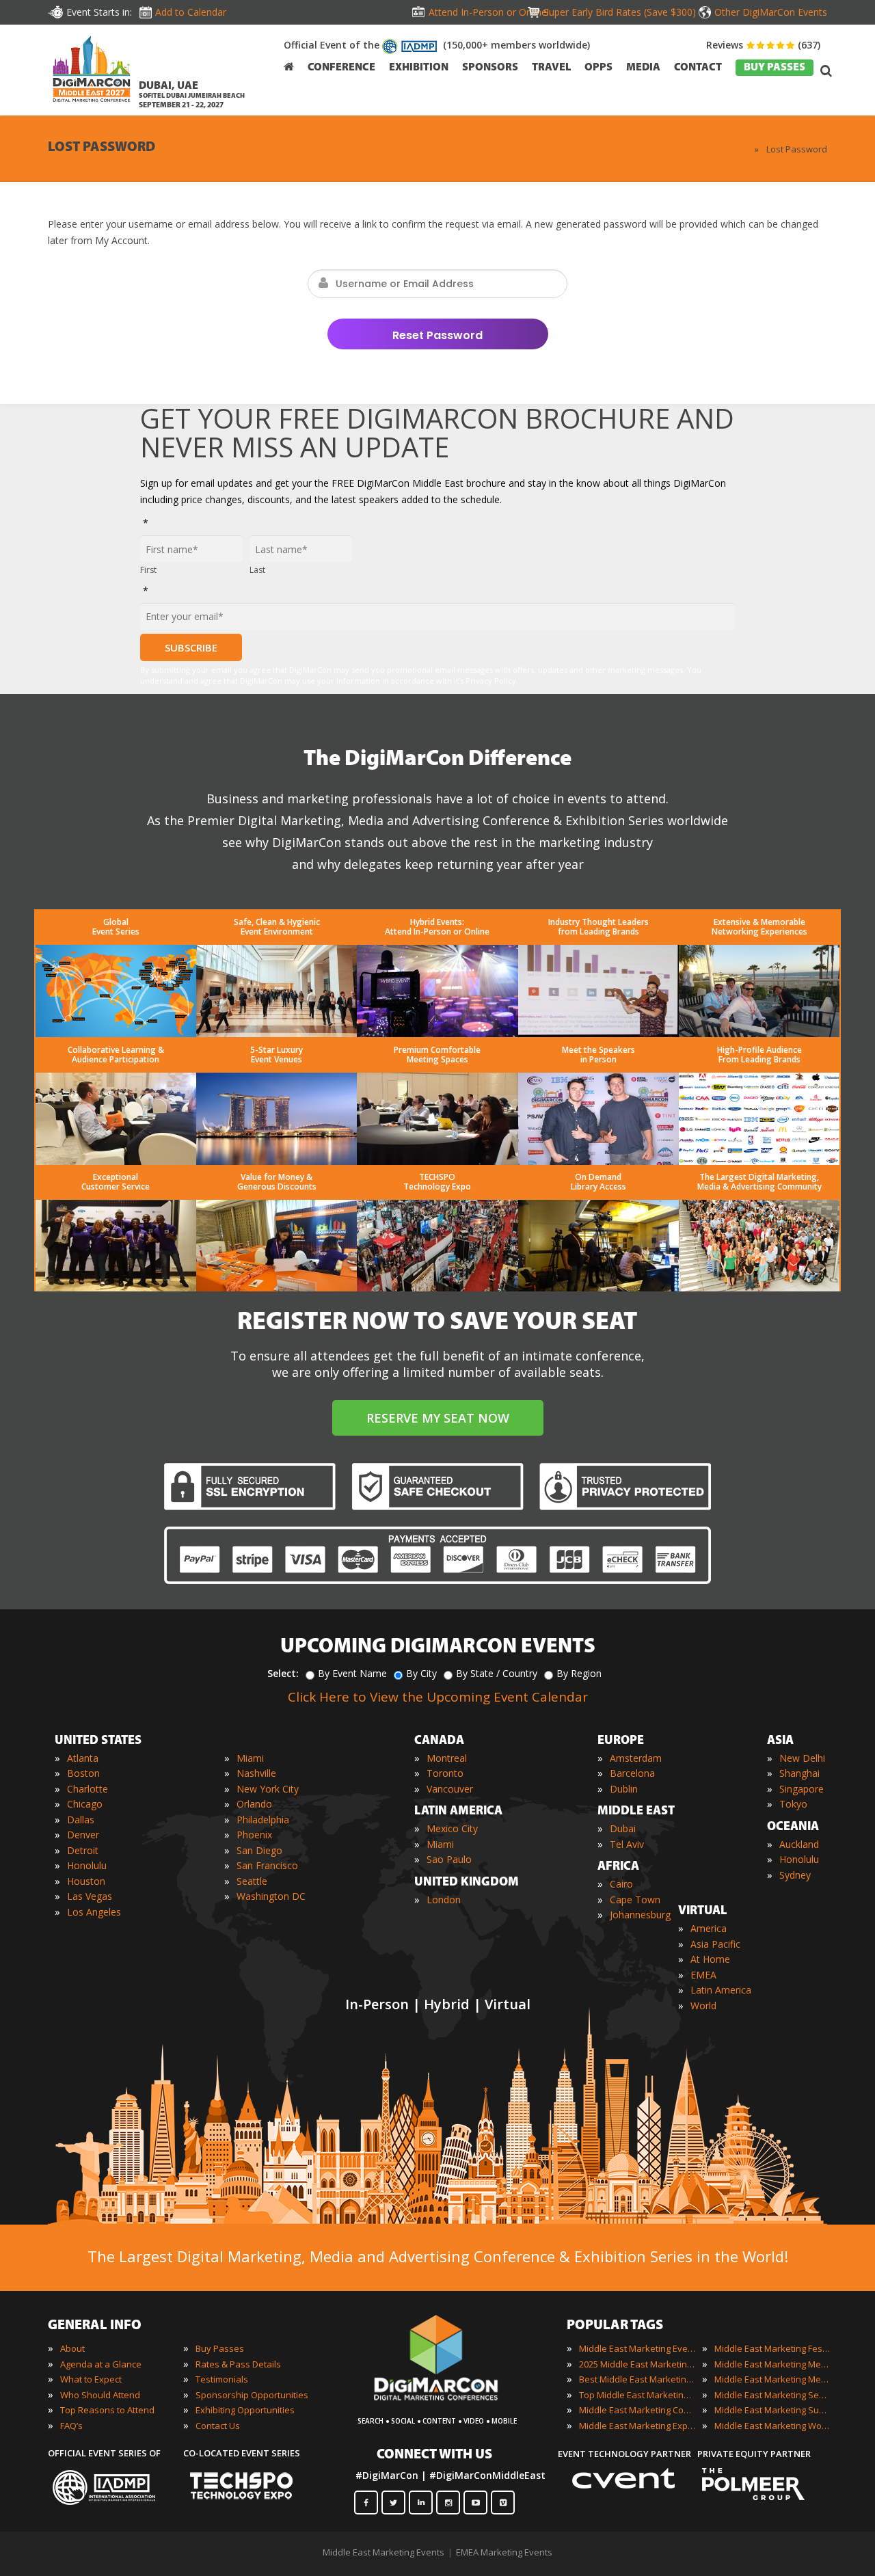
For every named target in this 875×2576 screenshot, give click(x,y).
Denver (83, 1835)
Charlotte (87, 1789)
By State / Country (497, 1673)
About (72, 2348)
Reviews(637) (763, 45)
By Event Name (352, 1673)
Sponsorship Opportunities (252, 2395)
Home (735, 149)
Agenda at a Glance (101, 2364)
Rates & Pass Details (238, 2364)
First (148, 570)
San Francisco (267, 1865)
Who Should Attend (100, 2395)
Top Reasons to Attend (107, 2410)
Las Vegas (90, 1896)
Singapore (802, 1789)
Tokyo (793, 1804)
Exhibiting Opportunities (245, 2410)
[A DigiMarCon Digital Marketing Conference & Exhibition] (448, 2407)
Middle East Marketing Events (637, 2348)
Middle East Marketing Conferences (637, 2410)
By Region (579, 1673)
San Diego (259, 1850)
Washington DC (271, 1896)
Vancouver (450, 1789)
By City (421, 1673)
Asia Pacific (715, 1944)
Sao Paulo (449, 1859)
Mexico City (452, 1828)
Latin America (721, 1990)
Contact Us (218, 2426)
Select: (283, 1673)
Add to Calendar (191, 12)
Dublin (624, 1789)
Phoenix (254, 1835)
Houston (86, 1881)
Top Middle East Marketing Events (637, 2395)
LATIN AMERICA (458, 1812)
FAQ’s (71, 2426)
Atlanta (83, 1758)
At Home (710, 1959)
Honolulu (87, 1865)
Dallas (81, 1820)
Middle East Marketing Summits (772, 2410)
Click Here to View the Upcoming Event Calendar (438, 1697)
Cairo (621, 1884)
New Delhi (802, 1758)
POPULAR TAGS (615, 2326)
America (709, 1928)
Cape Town (635, 1900)
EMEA (703, 1975)
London (444, 1900)
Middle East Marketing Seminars (772, 2395)
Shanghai (799, 1773)
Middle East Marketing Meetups (772, 2379)
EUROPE (621, 1741)
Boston (83, 1773)
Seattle (252, 1881)
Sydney (795, 1875)
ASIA (780, 1741)
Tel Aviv (627, 1844)
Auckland (799, 1844)
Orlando (254, 1804)
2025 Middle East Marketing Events (637, 2364)
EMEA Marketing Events (504, 2552)
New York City (268, 1789)
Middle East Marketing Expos (637, 2426)
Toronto (445, 1773)
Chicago (85, 1804)
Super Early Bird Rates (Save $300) (620, 12)
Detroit (83, 1850)
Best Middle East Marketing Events (637, 2379)
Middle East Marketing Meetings (772, 2364)
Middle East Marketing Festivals (772, 2348)
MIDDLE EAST (636, 1812)
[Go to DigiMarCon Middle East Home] (92, 72)
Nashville (256, 1773)
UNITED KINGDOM (467, 1883)
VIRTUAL (703, 1911)
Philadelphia (263, 1820)
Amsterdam (636, 1758)
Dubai (623, 1828)
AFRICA (618, 1867)
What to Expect (91, 2379)
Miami (250, 1758)
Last (257, 570)
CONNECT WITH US (434, 2455)
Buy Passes (220, 2348)
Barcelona (632, 1773)
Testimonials (222, 2379)
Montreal (447, 1758)
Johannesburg (640, 1915)
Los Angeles (94, 1912)
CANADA (439, 1741)
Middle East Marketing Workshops (772, 2426)
